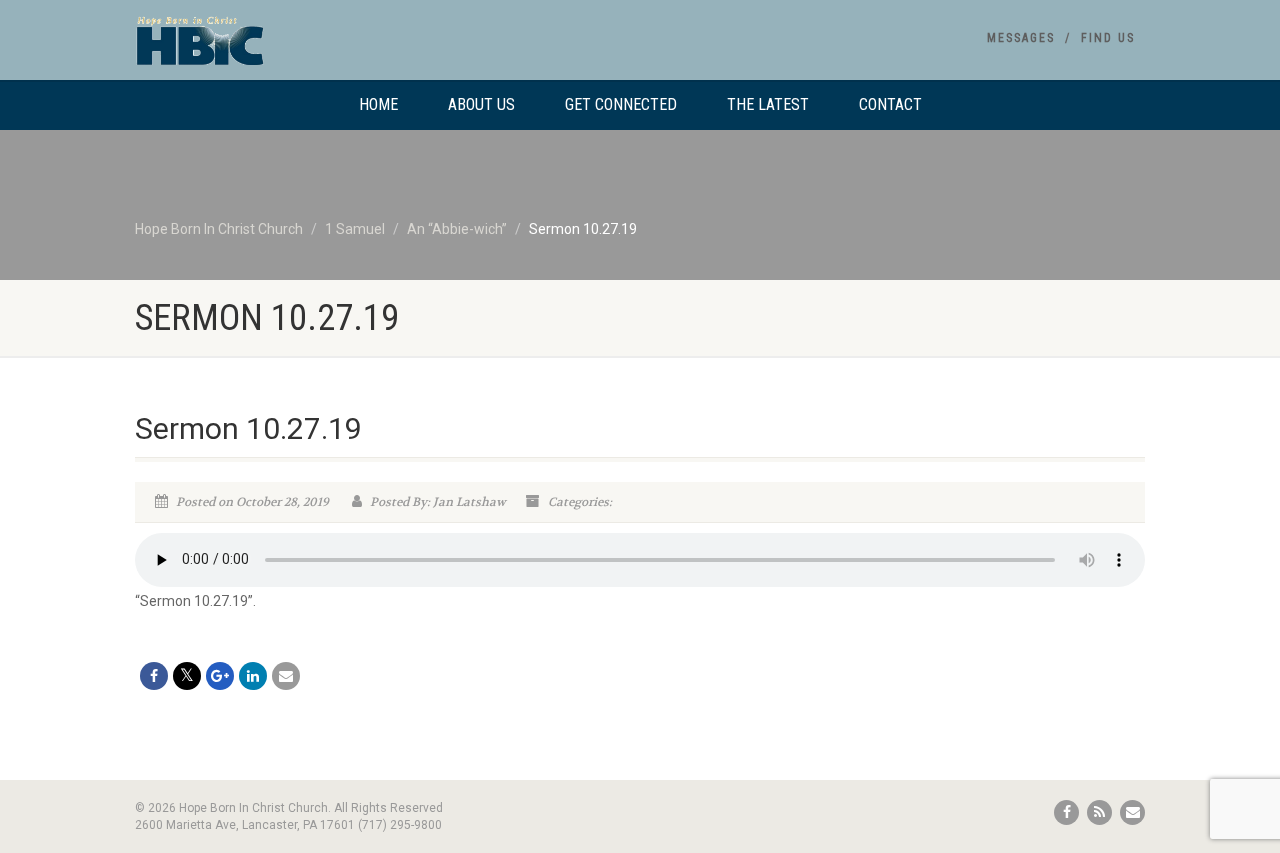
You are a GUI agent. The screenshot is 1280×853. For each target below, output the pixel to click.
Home (378, 104)
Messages (1021, 38)
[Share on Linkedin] (253, 676)
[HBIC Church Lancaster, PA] (293, 50)
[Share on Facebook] (154, 676)
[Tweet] (187, 676)
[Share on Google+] (220, 676)
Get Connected (621, 104)
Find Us (1108, 38)
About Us (481, 104)
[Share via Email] (286, 676)
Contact (890, 104)
